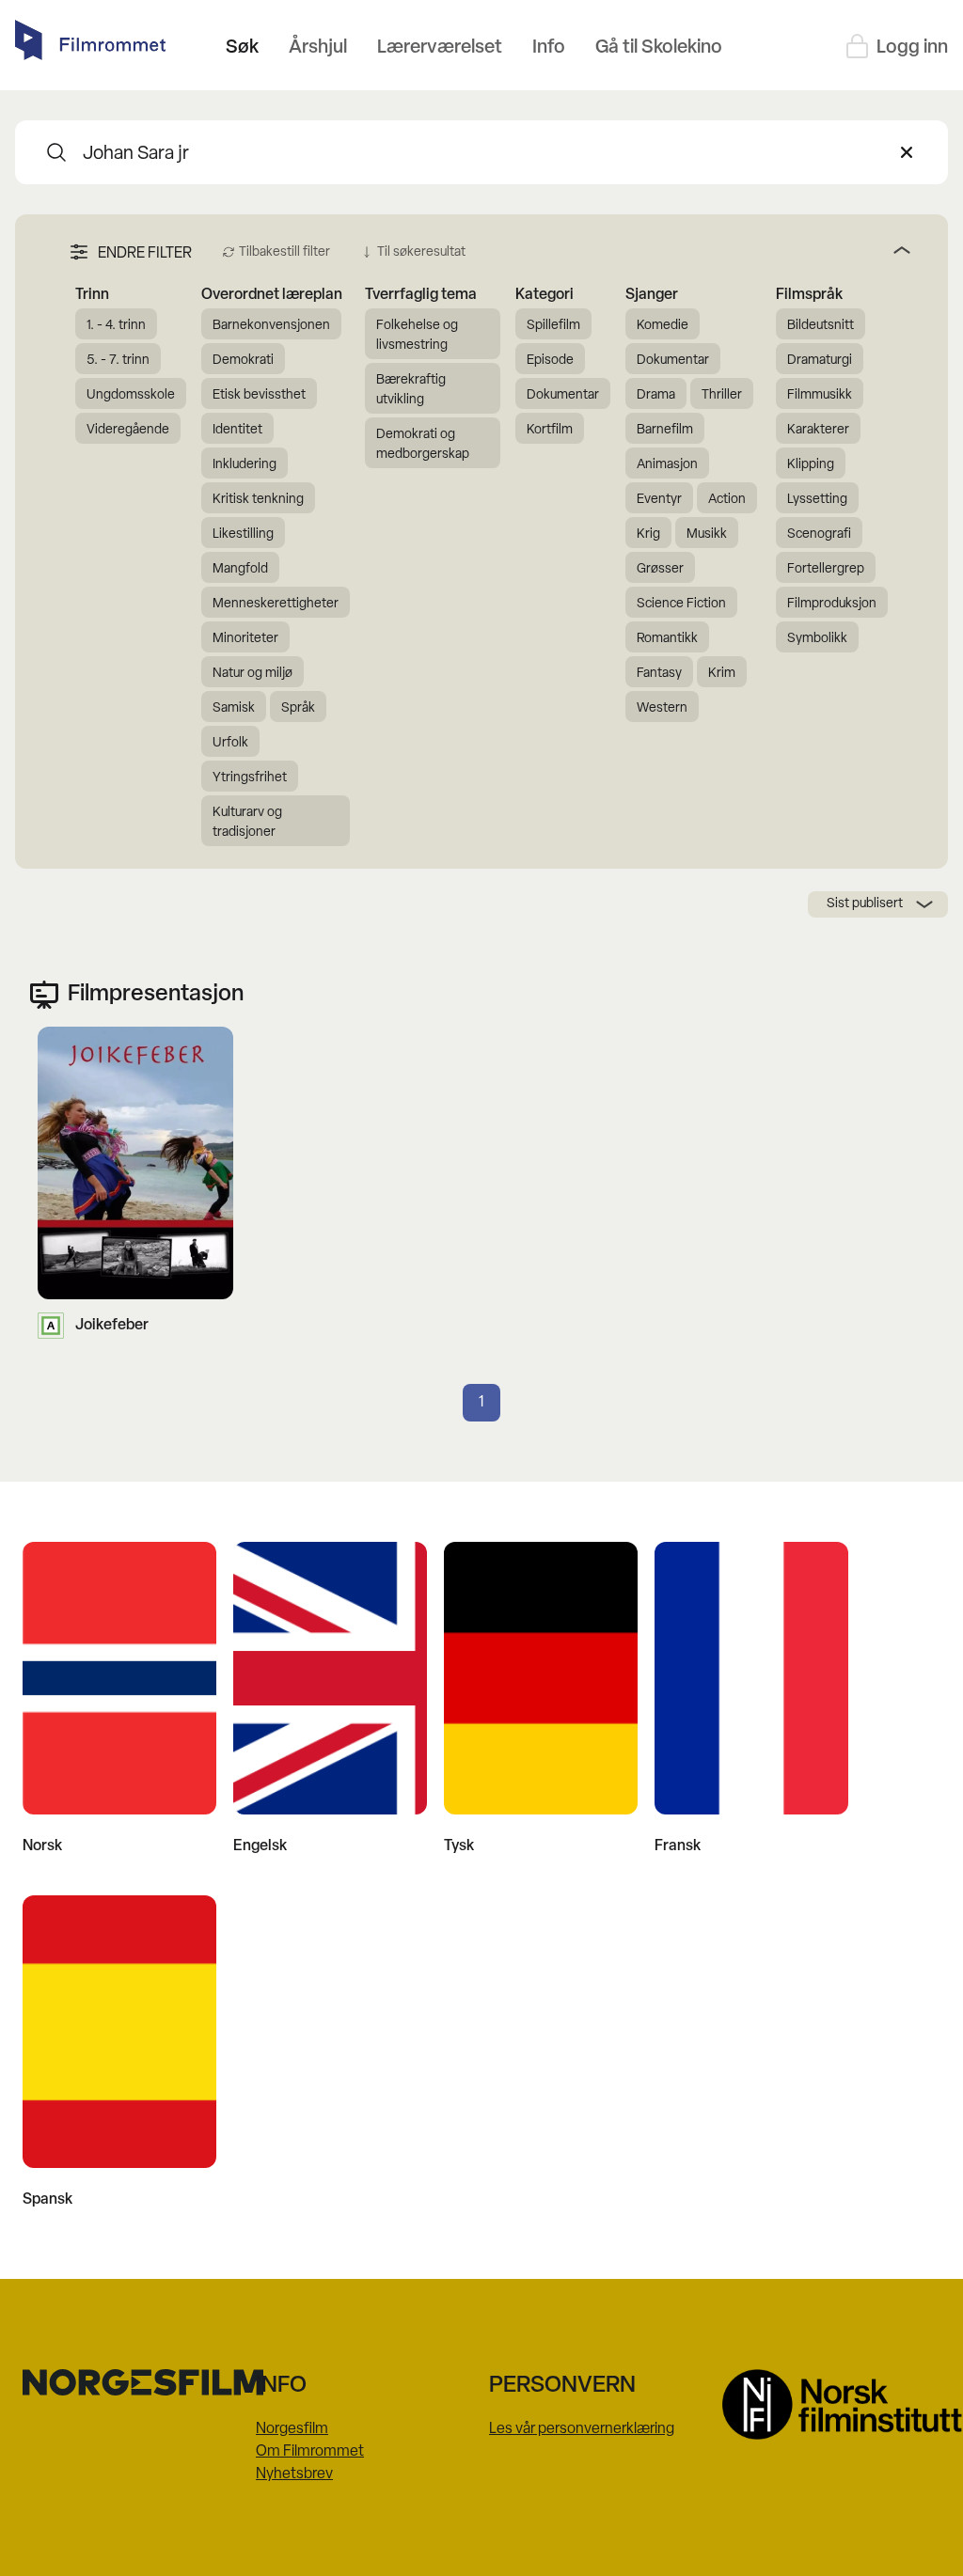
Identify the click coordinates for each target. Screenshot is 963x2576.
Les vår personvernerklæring (582, 2429)
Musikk (707, 534)
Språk (298, 708)
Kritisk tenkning (258, 500)
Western (662, 708)
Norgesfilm (292, 2429)
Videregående (128, 430)
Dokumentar (563, 395)
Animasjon (667, 465)
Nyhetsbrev (294, 2474)
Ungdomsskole (131, 395)
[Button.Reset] (907, 152)
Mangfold (240, 569)
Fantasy (659, 674)
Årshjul (318, 48)
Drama (656, 395)
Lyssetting (817, 500)
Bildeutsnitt (821, 326)
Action (727, 500)
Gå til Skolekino (659, 48)
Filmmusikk (820, 395)
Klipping (811, 465)
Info (549, 48)
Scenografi (819, 534)
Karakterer (818, 430)
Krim (722, 674)
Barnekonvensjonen (271, 326)
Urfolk (230, 743)
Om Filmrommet (310, 2452)
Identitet (237, 430)
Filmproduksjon (832, 604)
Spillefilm (553, 326)
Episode (550, 361)
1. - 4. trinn (116, 326)
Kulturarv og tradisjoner (247, 823)
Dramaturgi (820, 361)
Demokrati (243, 361)
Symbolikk (817, 639)
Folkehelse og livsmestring (417, 336)
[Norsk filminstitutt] (831, 2404)
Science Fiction (681, 604)
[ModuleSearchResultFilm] (56, 152)
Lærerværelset (440, 48)
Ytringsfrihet (250, 778)
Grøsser (660, 569)
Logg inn (912, 48)
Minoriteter (245, 639)
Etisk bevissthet (259, 395)
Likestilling (243, 534)
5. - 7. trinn (118, 361)
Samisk (234, 708)
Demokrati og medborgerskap (423, 445)
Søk (242, 48)
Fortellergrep (826, 569)
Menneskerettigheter (276, 604)
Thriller (722, 395)
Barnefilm (665, 430)
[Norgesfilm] (132, 2382)
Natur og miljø (253, 674)
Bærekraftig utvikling (411, 390)
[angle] (695, 250)
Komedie (663, 326)
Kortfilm (550, 430)
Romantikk (667, 639)
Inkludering (245, 465)
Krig (648, 534)
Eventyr (659, 500)
